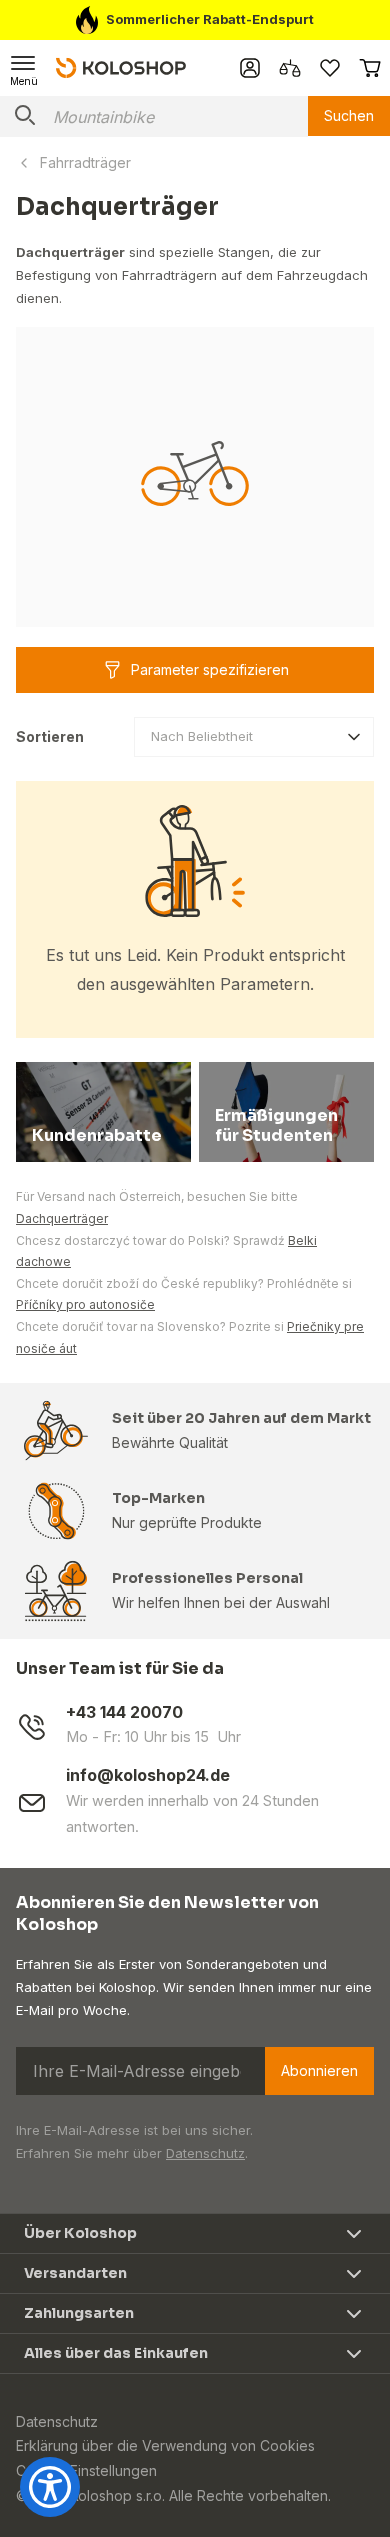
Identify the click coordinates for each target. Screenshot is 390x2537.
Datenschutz (205, 2153)
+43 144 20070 (124, 1712)
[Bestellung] (370, 68)
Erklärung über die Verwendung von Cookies (165, 2445)
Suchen (349, 115)
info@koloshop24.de (148, 1775)
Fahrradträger (85, 162)
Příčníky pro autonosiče (85, 1304)
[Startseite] (121, 67)
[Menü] (24, 68)
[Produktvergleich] (290, 68)
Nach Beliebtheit (202, 736)
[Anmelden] (250, 68)
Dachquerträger (62, 1218)
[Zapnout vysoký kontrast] (50, 2487)
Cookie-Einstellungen (86, 2470)
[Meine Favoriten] (330, 68)
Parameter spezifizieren (210, 669)
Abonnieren (319, 2070)
